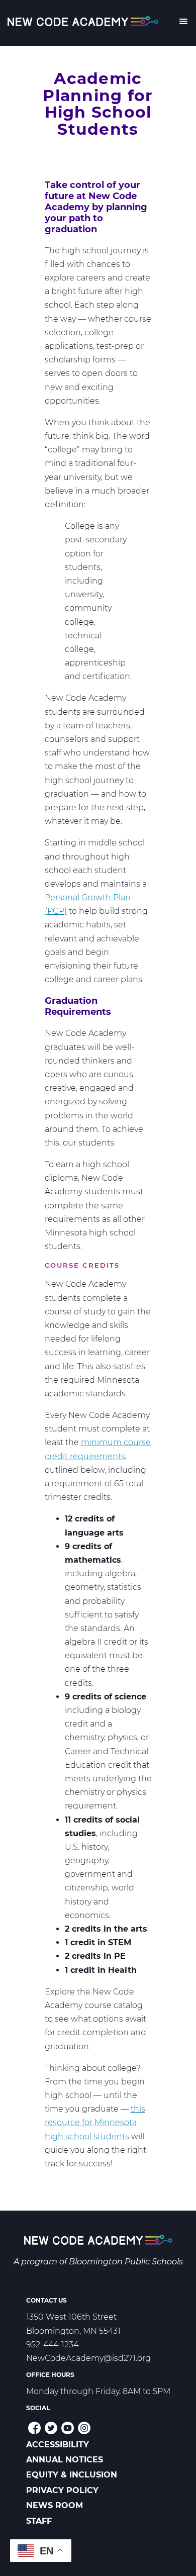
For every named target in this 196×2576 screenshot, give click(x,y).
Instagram (84, 2428)
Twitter (51, 2428)
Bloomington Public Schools (126, 2262)
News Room (55, 2505)
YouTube (68, 2428)
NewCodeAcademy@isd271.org (88, 2358)
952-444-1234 (52, 2345)
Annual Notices (65, 2460)
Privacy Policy (62, 2490)
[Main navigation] (183, 23)
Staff (39, 2521)
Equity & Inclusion (72, 2475)
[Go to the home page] (98, 2242)
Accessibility (58, 2445)
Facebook (34, 2428)
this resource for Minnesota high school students (95, 2122)
